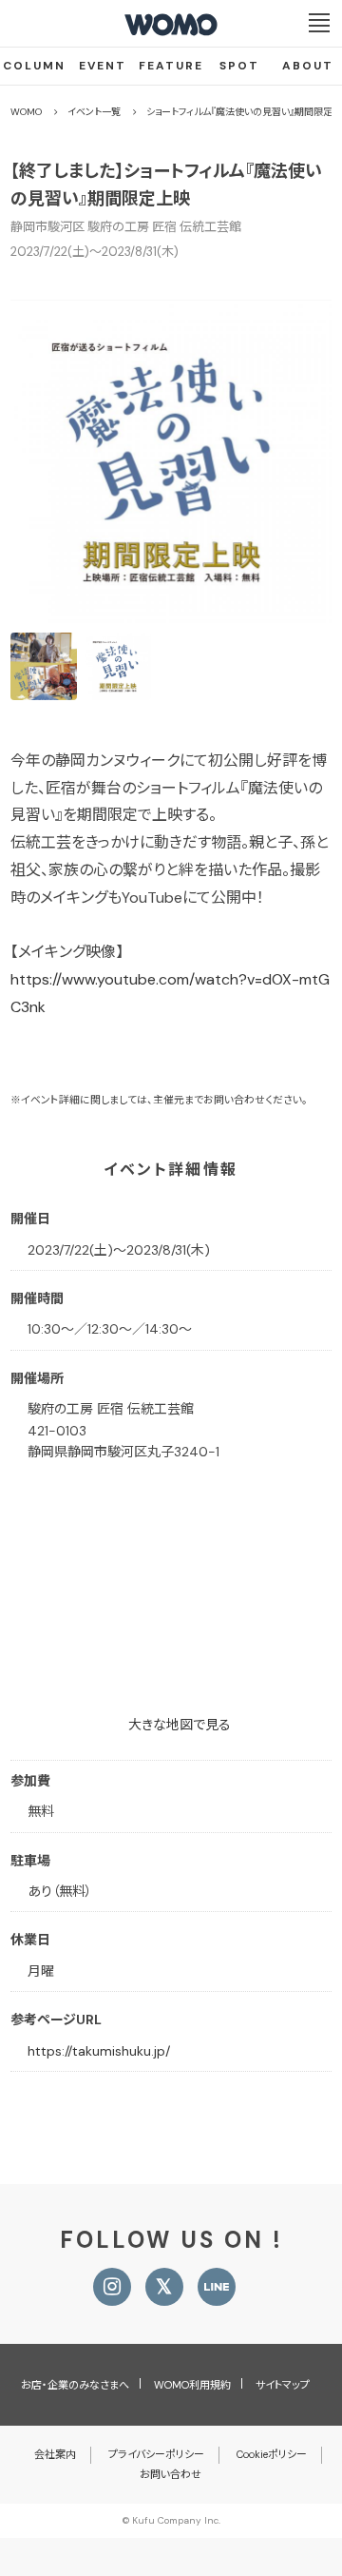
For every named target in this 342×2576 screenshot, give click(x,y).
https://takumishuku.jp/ (99, 2051)
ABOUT (308, 66)
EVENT (103, 66)
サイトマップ (283, 2385)
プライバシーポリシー (156, 2454)
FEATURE (171, 66)
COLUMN (34, 66)
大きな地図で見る (180, 1725)
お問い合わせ (171, 2474)
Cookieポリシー (272, 2454)
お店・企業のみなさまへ (75, 2385)
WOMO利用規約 (192, 2385)
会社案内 (55, 2454)
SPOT (239, 66)
